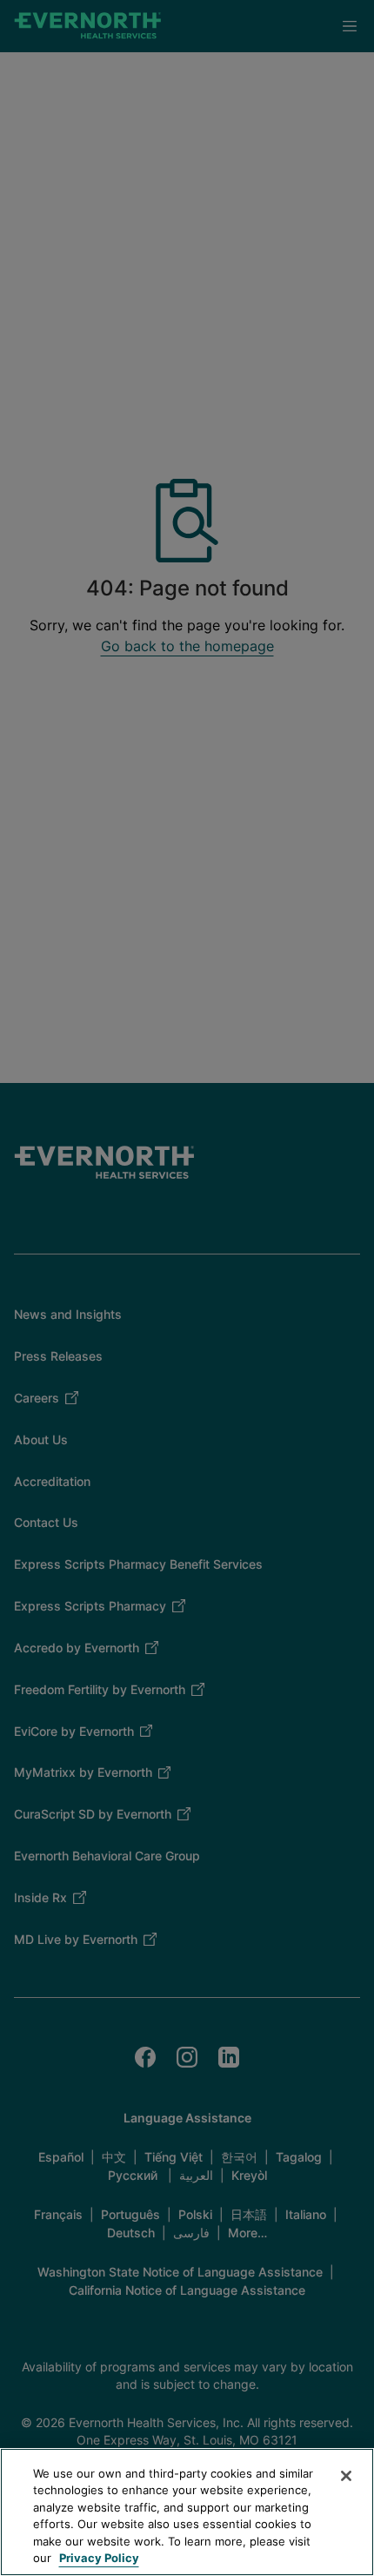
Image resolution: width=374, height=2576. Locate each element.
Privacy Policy (99, 2558)
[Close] (346, 2476)
